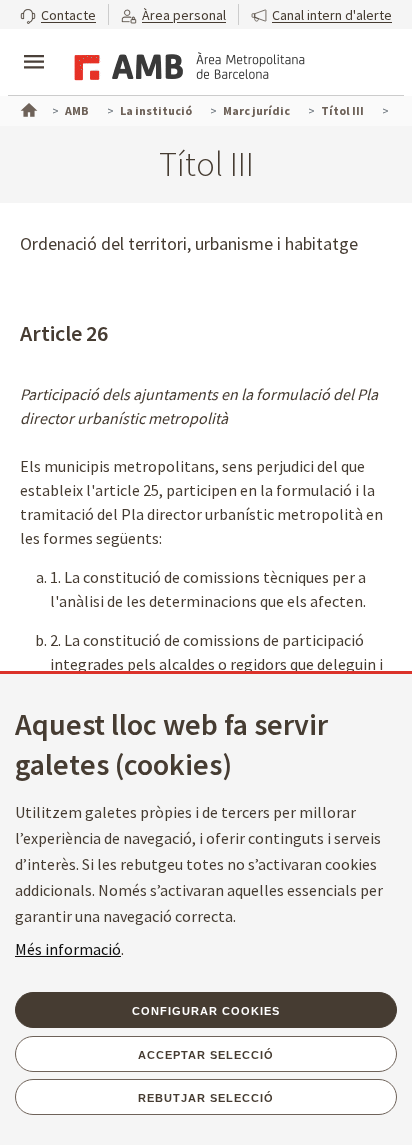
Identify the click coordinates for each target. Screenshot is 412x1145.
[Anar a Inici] (27, 108)
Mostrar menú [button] (34, 45)
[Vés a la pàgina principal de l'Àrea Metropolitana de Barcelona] (186, 64)
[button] (58, 14)
